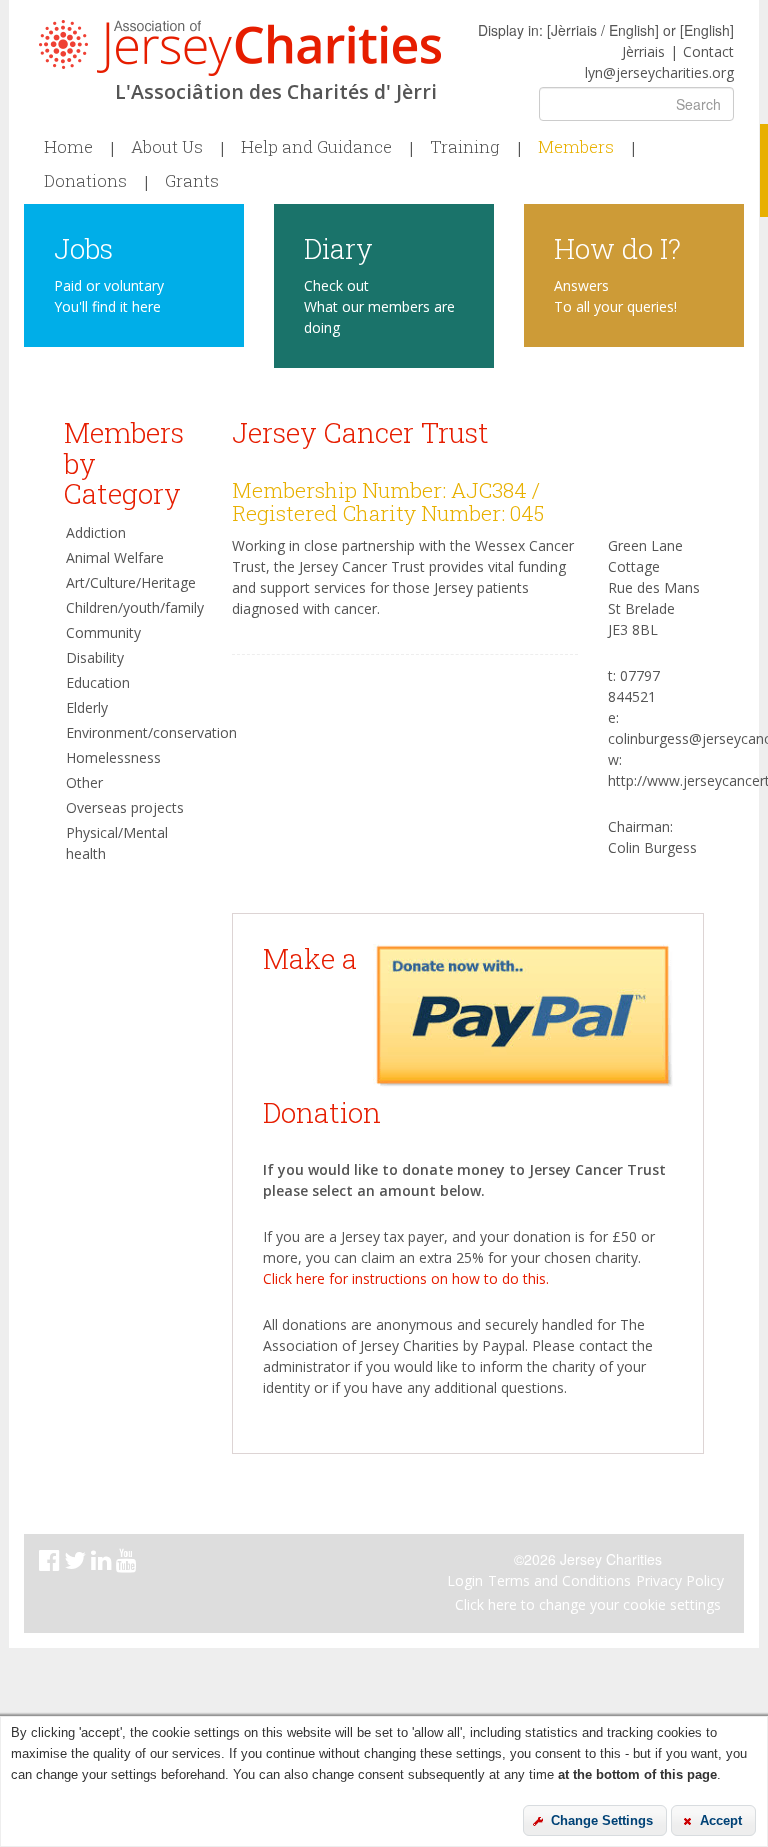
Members (576, 147)
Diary (338, 247)
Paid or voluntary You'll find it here (109, 296)
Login (465, 1580)
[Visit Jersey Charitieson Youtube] (128, 1563)
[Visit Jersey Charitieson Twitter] (77, 1563)
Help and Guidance (316, 147)
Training (465, 147)
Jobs (83, 247)
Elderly (87, 707)
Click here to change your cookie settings (588, 1604)
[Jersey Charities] (240, 48)
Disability (95, 657)
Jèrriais (643, 51)
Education (98, 682)
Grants (192, 181)
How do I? (617, 247)
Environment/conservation (134, 732)
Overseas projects (125, 807)
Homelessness (113, 757)
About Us (167, 147)
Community (103, 632)
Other (84, 782)
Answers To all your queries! (615, 296)
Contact (708, 51)
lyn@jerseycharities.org (659, 72)
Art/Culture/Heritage (131, 582)
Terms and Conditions (559, 1580)
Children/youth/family (134, 607)
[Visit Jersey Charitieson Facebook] (51, 1563)
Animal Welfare (115, 557)
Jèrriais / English (603, 30)
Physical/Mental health (117, 843)
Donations (85, 181)
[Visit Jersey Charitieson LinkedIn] (103, 1563)
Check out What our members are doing (379, 306)
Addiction (96, 532)
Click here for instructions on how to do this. (406, 1278)
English (707, 30)
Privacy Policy (680, 1580)
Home (68, 147)
